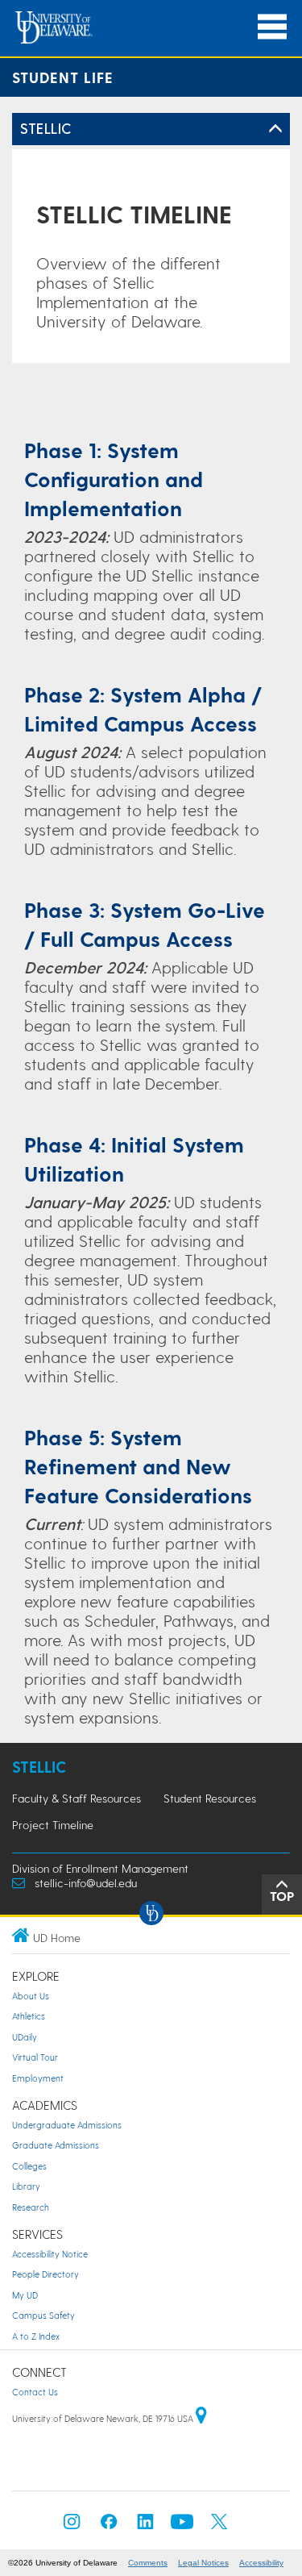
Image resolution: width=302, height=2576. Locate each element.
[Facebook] (109, 2526)
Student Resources (210, 1798)
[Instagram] (72, 2526)
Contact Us (35, 2392)
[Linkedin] (146, 2526)
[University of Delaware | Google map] (201, 2418)
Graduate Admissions (56, 2145)
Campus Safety (43, 2315)
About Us (31, 1996)
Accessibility (261, 2563)
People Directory (46, 2274)
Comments (148, 2563)
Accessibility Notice (50, 2254)
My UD (25, 2295)
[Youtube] (182, 2526)
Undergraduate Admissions (67, 2125)
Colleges (29, 2166)
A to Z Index (36, 2336)
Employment (38, 2078)
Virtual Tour (35, 2057)
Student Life (63, 77)
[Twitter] (219, 2526)
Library (26, 2186)
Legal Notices (203, 2563)
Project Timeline (53, 1825)
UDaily (25, 2037)
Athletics (29, 2016)
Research (31, 2207)
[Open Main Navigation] (272, 27)
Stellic (39, 1767)
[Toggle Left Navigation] (275, 129)
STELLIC (46, 128)
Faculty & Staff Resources (77, 1798)
